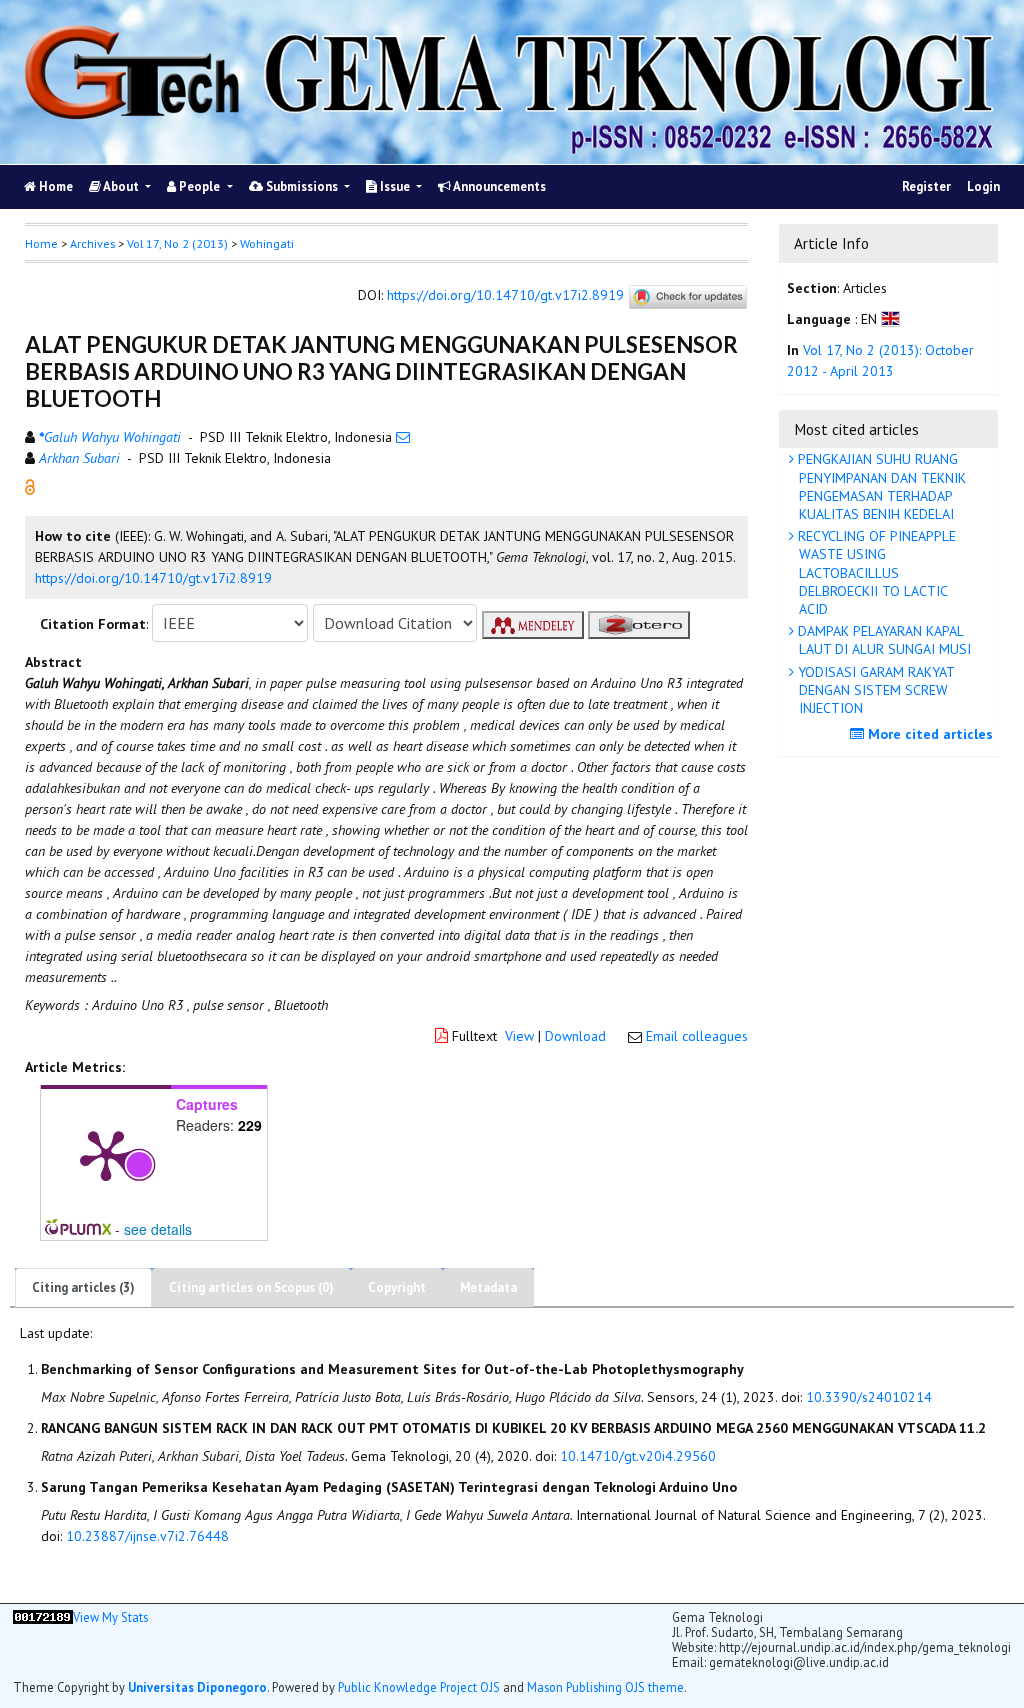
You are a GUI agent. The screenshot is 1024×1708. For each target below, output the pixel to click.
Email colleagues (697, 1036)
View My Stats (110, 1617)
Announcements (498, 186)
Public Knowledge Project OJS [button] (419, 1687)
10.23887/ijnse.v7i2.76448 (147, 1536)
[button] (30, 485)
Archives (92, 243)
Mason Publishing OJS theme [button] (605, 1687)
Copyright (397, 1287)
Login (983, 186)
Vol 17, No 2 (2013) (177, 243)
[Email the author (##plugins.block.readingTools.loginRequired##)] (403, 437)
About (121, 186)
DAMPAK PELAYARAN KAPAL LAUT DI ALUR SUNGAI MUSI (882, 640)
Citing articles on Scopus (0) (251, 1287)
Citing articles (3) (83, 1287)
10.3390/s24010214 (869, 1397)
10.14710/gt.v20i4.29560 (638, 1456)
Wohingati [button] (267, 243)
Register (926, 186)
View (519, 1036)
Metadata (488, 1287)
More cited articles (928, 734)
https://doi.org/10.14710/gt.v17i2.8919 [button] (153, 578)
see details (158, 1229)
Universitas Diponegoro (197, 1687)
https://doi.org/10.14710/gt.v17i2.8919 (505, 295)
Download (575, 1036)
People (199, 186)
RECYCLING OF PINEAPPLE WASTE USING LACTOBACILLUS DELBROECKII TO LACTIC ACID (875, 572)
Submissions (302, 186)
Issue (395, 186)
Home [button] (41, 243)
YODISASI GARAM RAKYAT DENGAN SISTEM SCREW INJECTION (874, 690)
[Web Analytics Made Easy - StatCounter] (43, 1640)
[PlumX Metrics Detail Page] (106, 1154)
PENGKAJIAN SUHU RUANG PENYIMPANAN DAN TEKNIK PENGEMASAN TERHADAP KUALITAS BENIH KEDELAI (880, 486)
